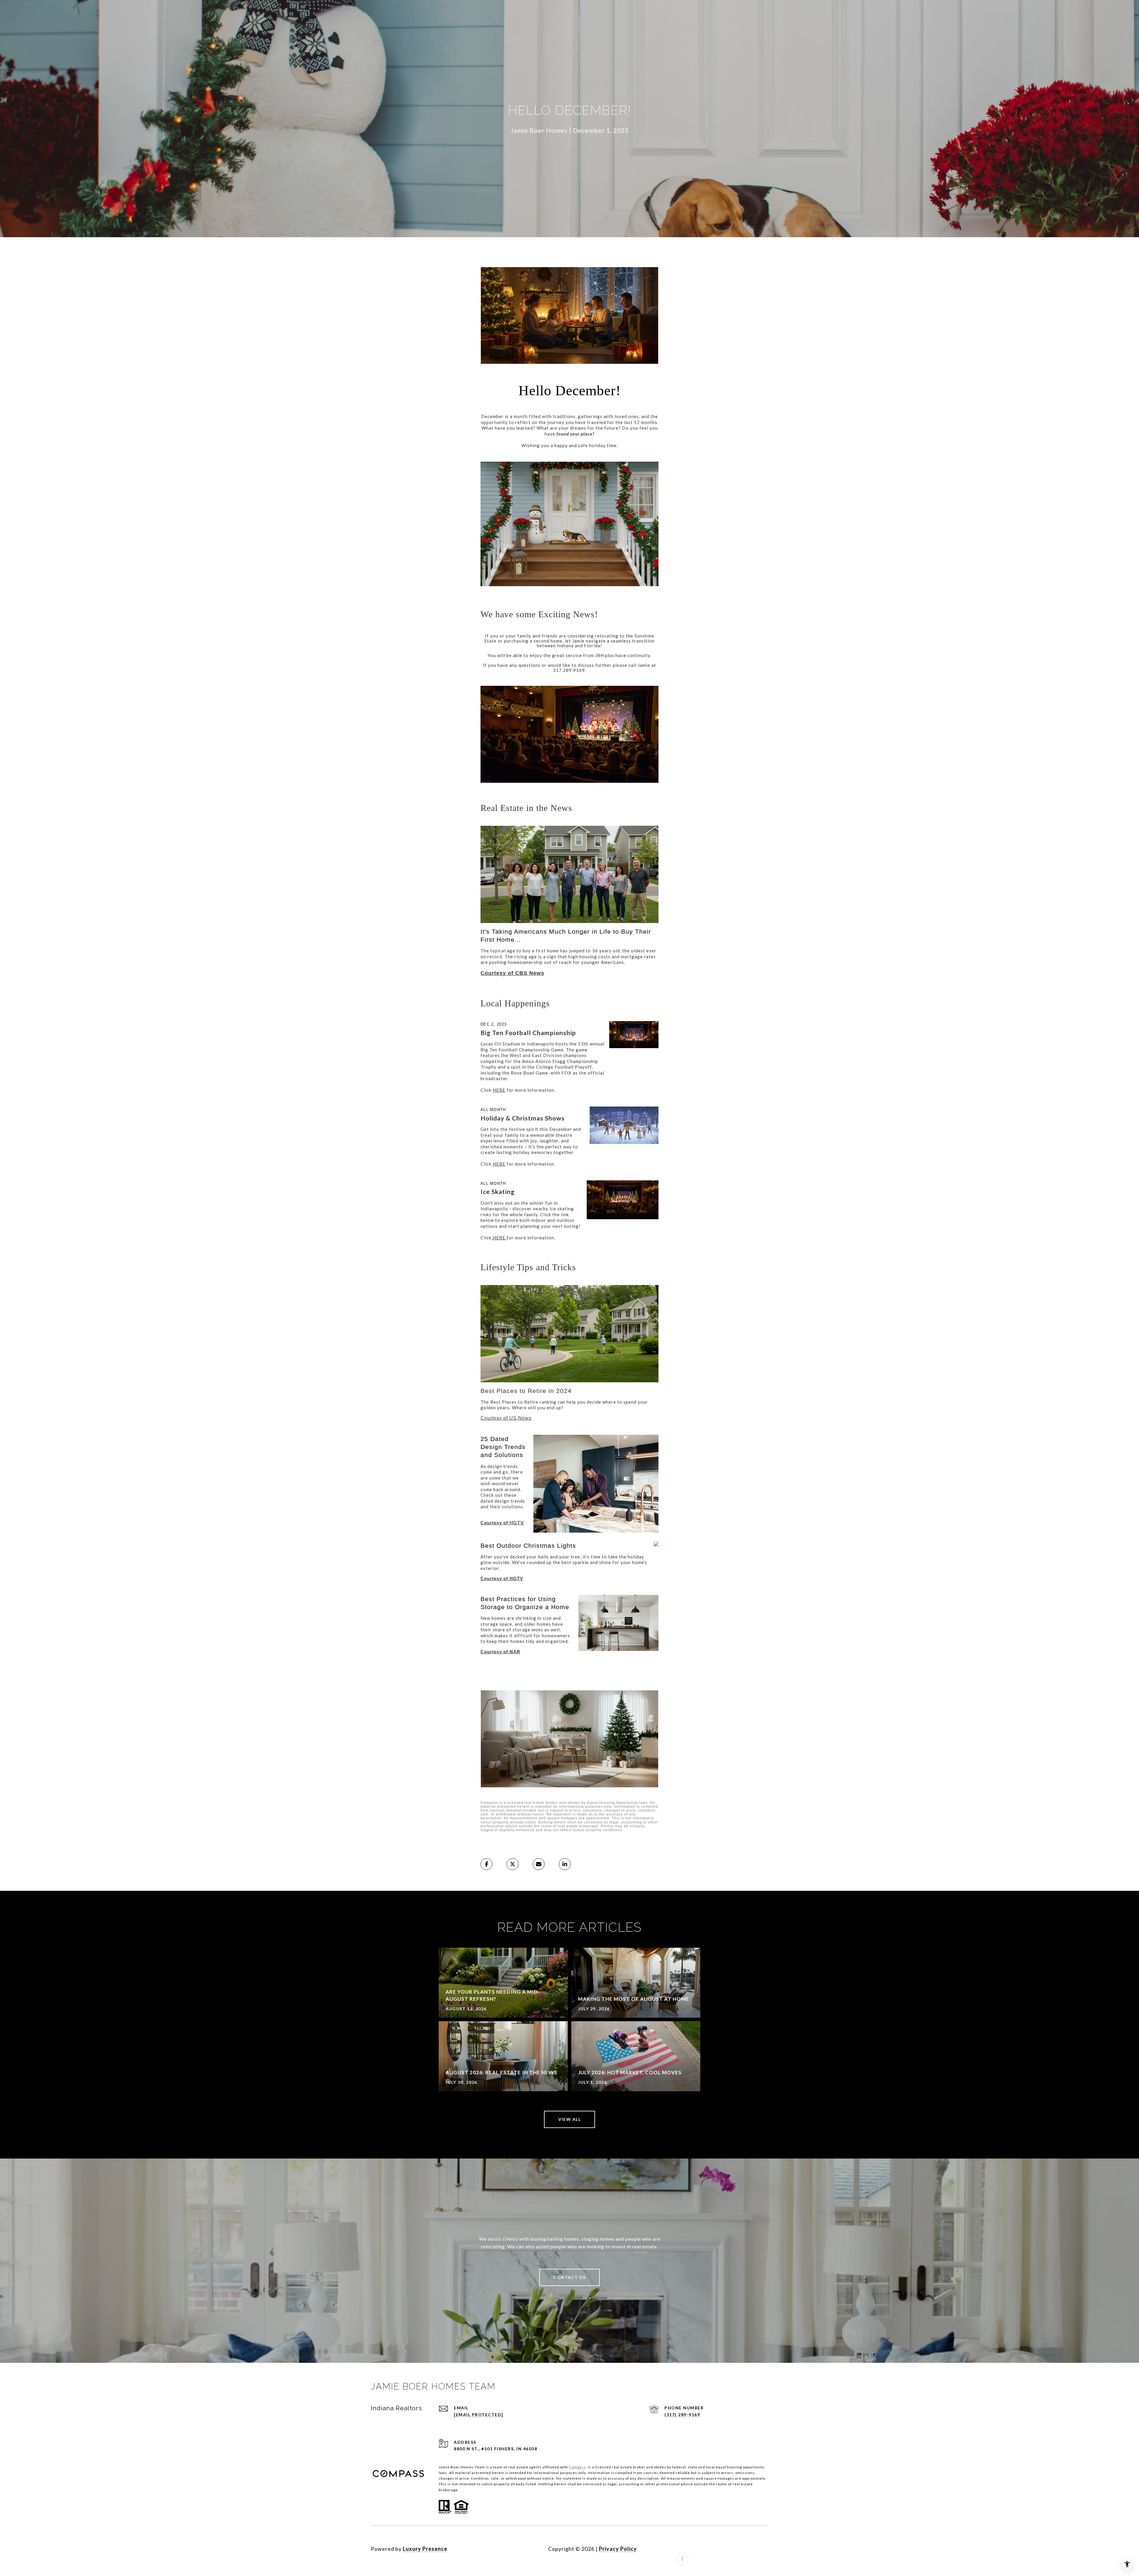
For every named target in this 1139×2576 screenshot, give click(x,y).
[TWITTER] (746, 2549)
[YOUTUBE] (730, 2549)
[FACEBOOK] (682, 2549)
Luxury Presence (425, 2549)
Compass (577, 2467)
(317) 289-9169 (682, 2415)
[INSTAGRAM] (698, 2549)
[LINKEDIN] (714, 2549)
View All (569, 2119)
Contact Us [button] (569, 2277)
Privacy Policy (618, 2549)
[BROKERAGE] (762, 2549)
